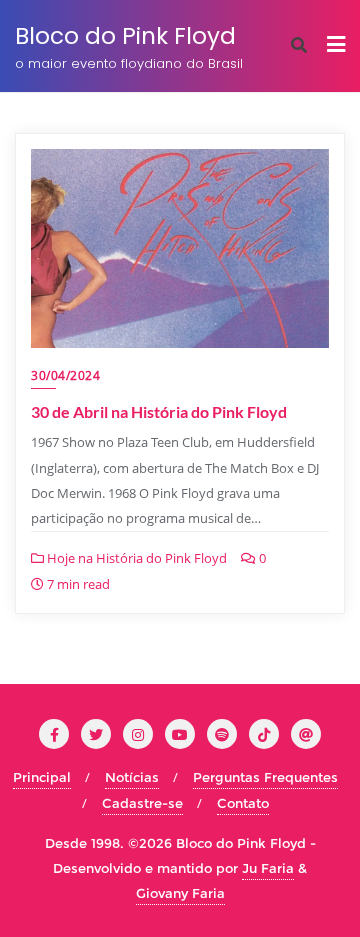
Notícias (132, 777)
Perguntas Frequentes (265, 777)
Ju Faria (268, 868)
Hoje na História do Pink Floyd (135, 558)
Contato (243, 803)
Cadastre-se (142, 803)
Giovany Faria (180, 893)
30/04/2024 (65, 375)
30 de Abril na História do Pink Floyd (159, 411)
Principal (42, 777)
